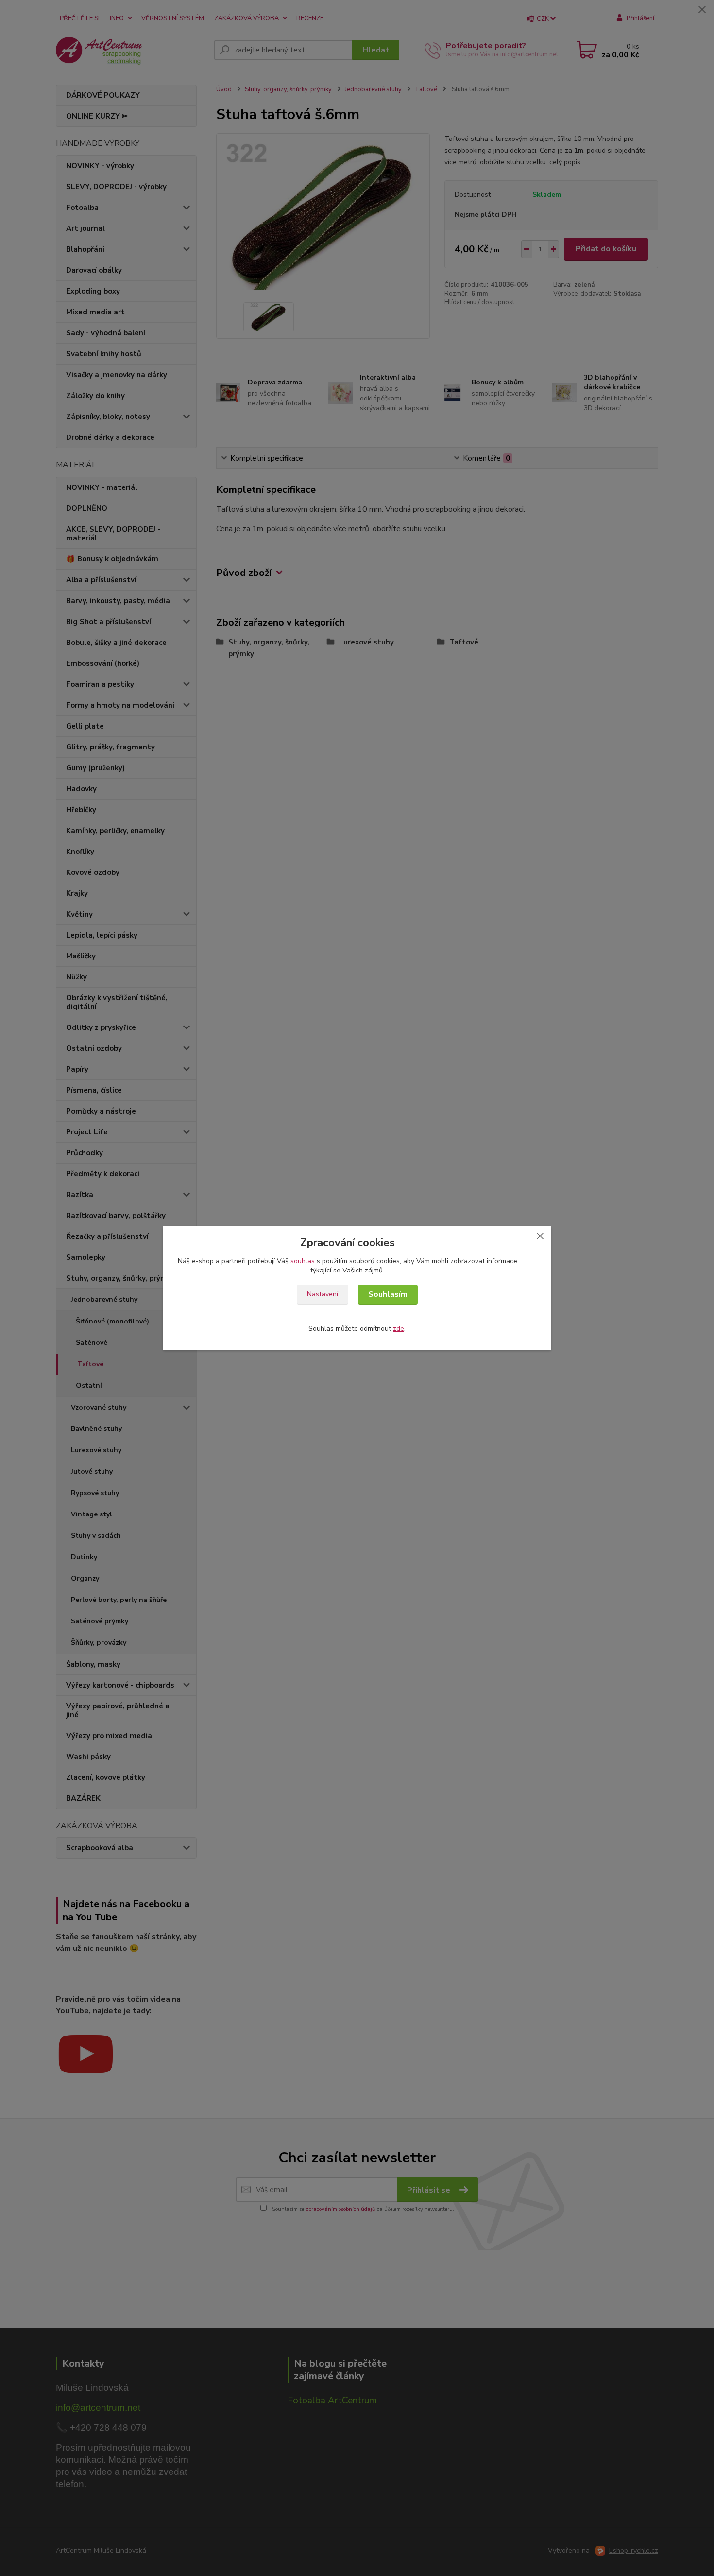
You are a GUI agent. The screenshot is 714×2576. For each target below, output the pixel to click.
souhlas (303, 1261)
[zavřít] (540, 1236)
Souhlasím (388, 1294)
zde (399, 1329)
